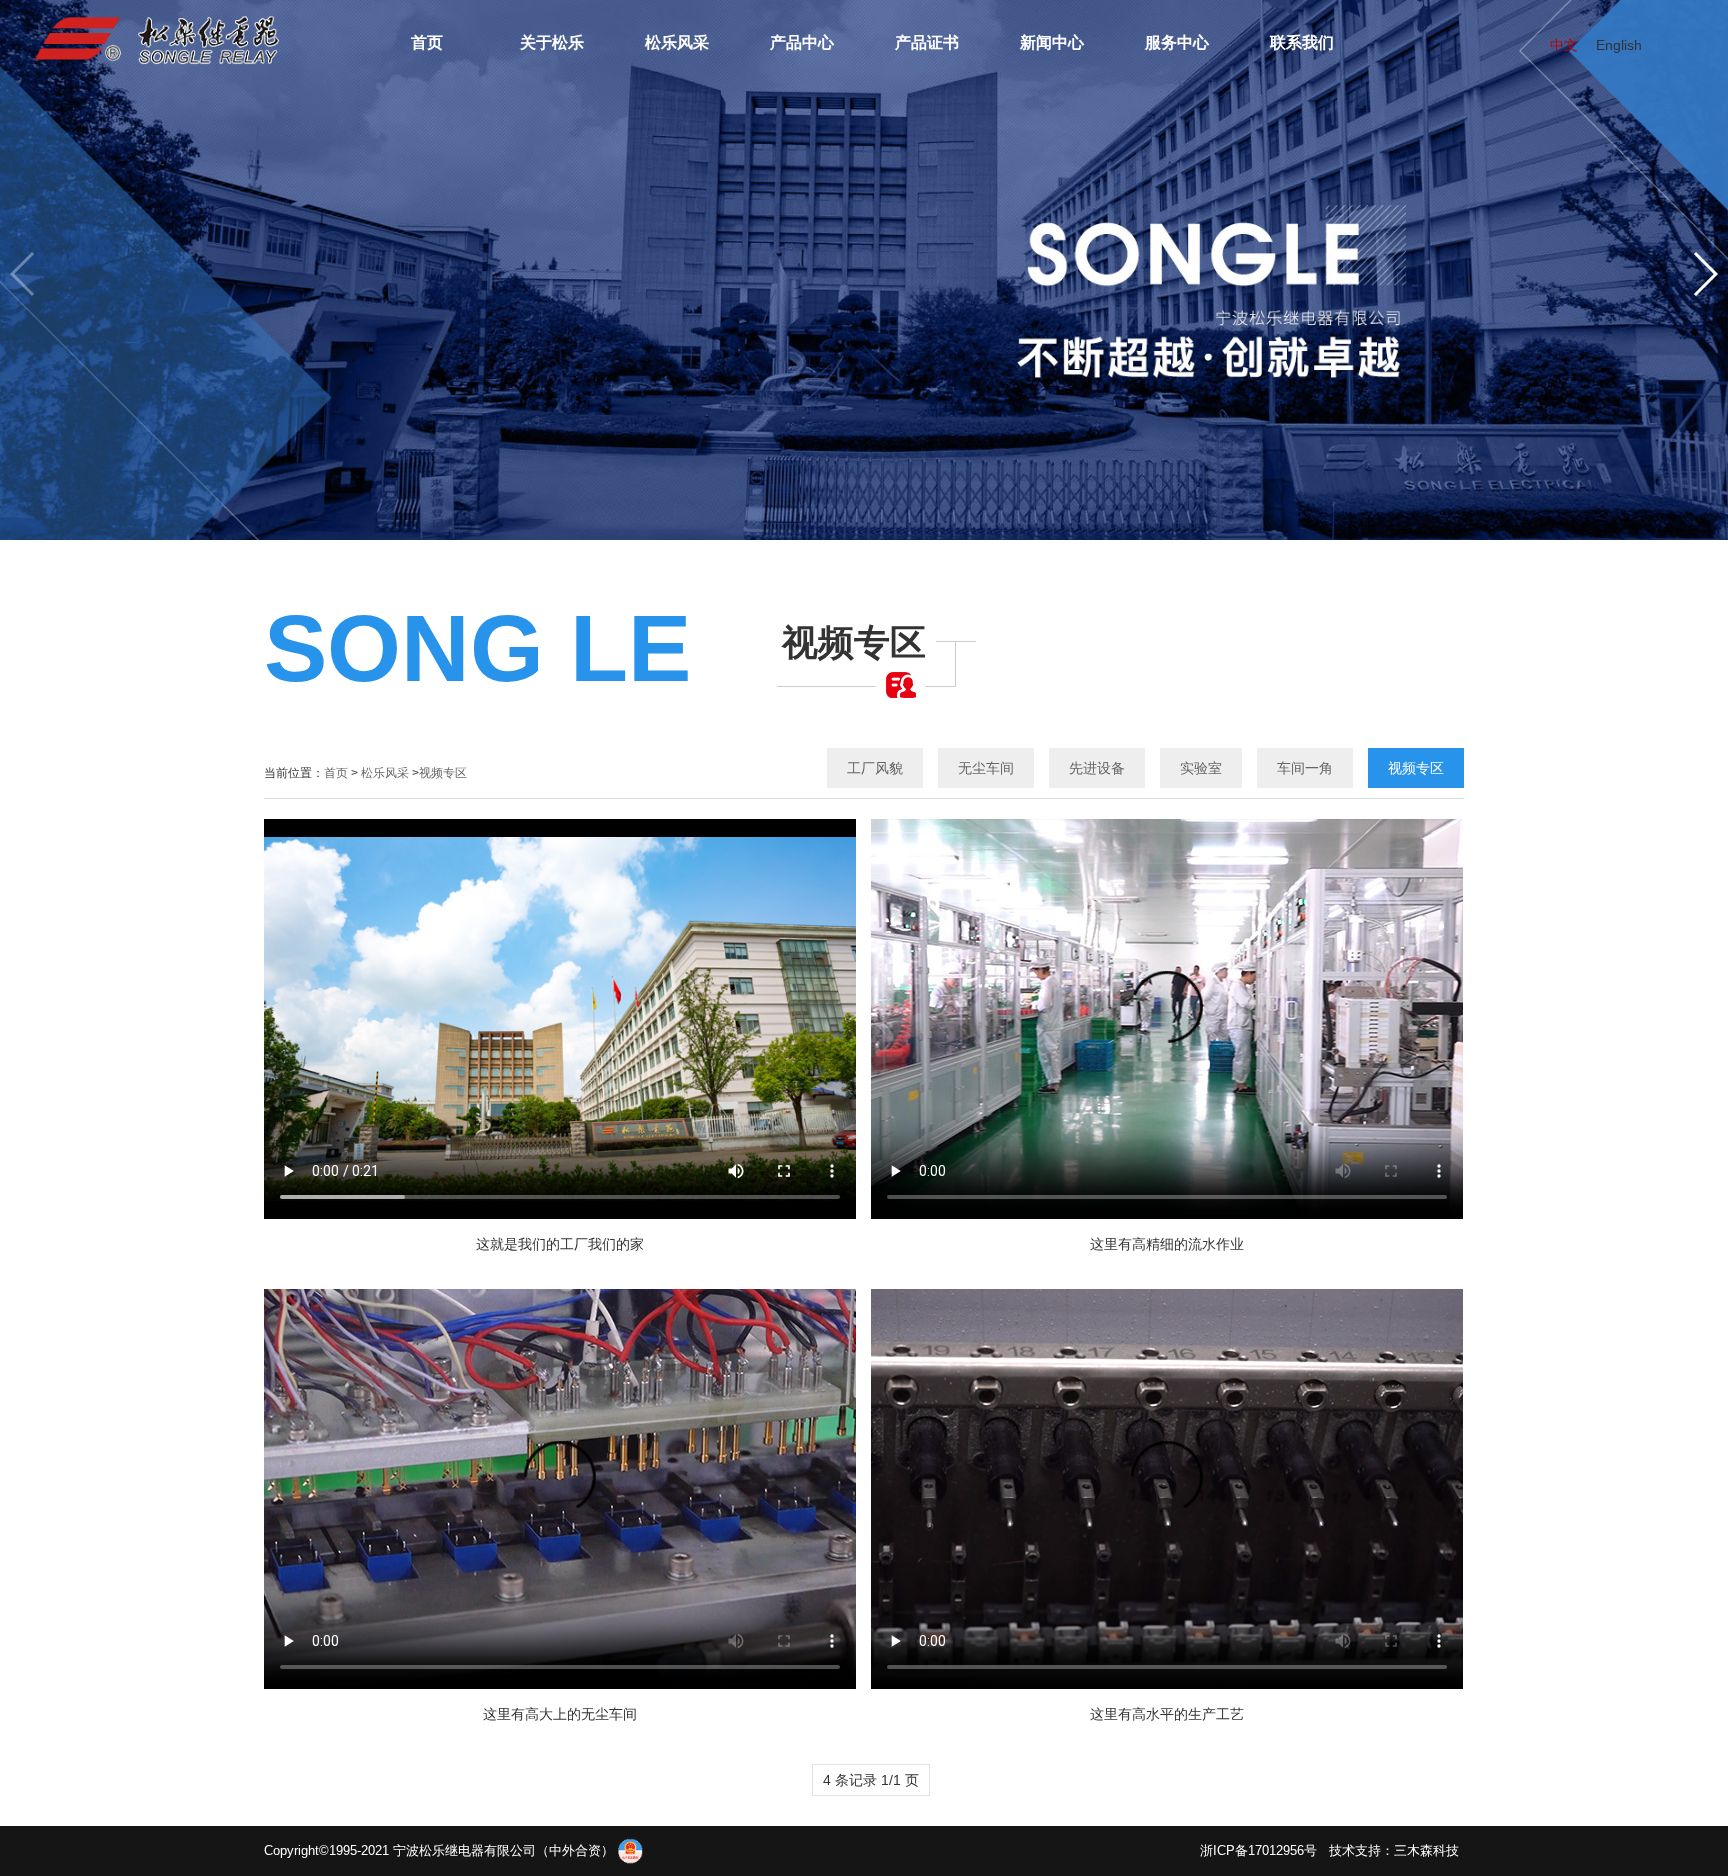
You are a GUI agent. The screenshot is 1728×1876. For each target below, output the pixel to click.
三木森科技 (1426, 1850)
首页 (336, 773)
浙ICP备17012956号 (1258, 1850)
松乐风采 (385, 773)
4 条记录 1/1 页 (871, 1780)
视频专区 (443, 773)
